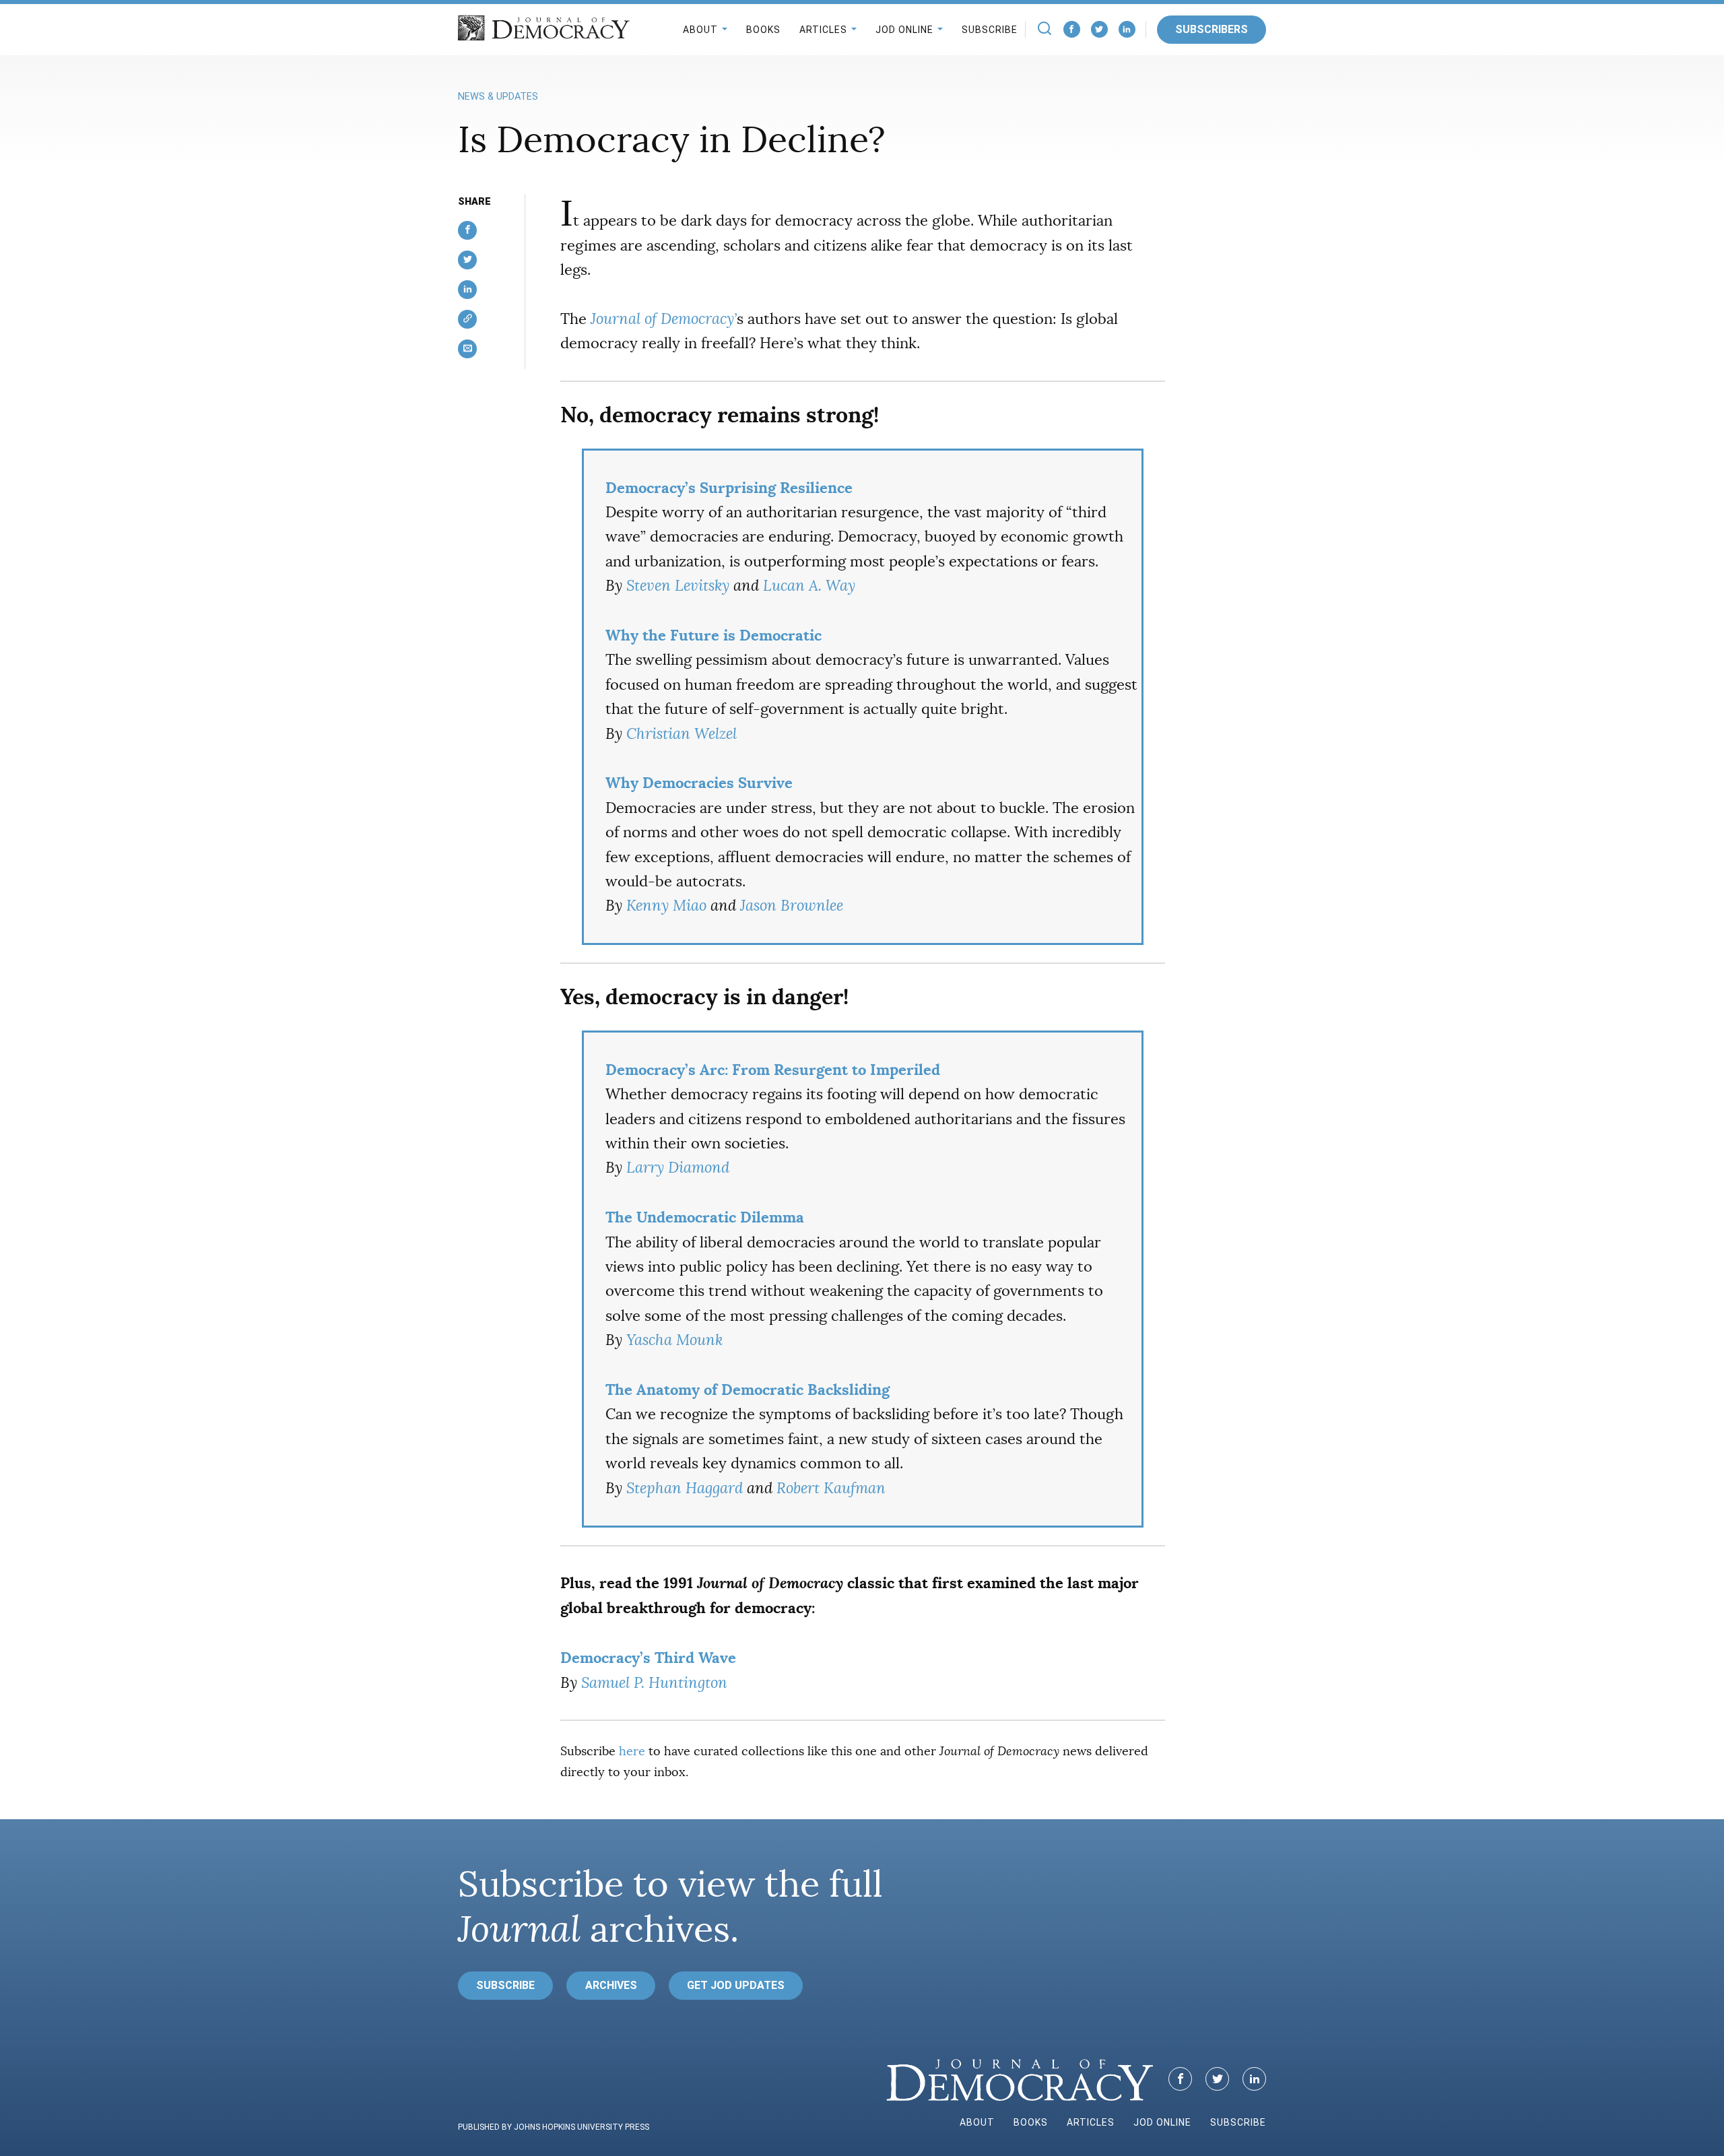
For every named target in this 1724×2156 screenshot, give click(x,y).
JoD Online (904, 30)
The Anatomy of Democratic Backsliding (748, 1390)
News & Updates (498, 97)
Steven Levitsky (678, 586)
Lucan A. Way (809, 586)
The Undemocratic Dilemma (705, 1217)
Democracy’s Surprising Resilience (729, 488)
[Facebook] (1072, 29)
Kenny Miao (666, 906)
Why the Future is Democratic (714, 635)
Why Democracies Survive (699, 783)
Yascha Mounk (674, 1340)
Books (763, 30)
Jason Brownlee (792, 906)
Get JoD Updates (736, 1985)
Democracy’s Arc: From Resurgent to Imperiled (773, 1070)
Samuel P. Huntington (654, 1683)
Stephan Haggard (685, 1488)
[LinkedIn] (1127, 29)
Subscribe (990, 30)
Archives (611, 1985)
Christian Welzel (682, 734)
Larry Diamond (678, 1168)
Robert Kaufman (831, 1488)
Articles (823, 30)
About (700, 30)
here (632, 1751)
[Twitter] (1099, 29)
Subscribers (1212, 29)
